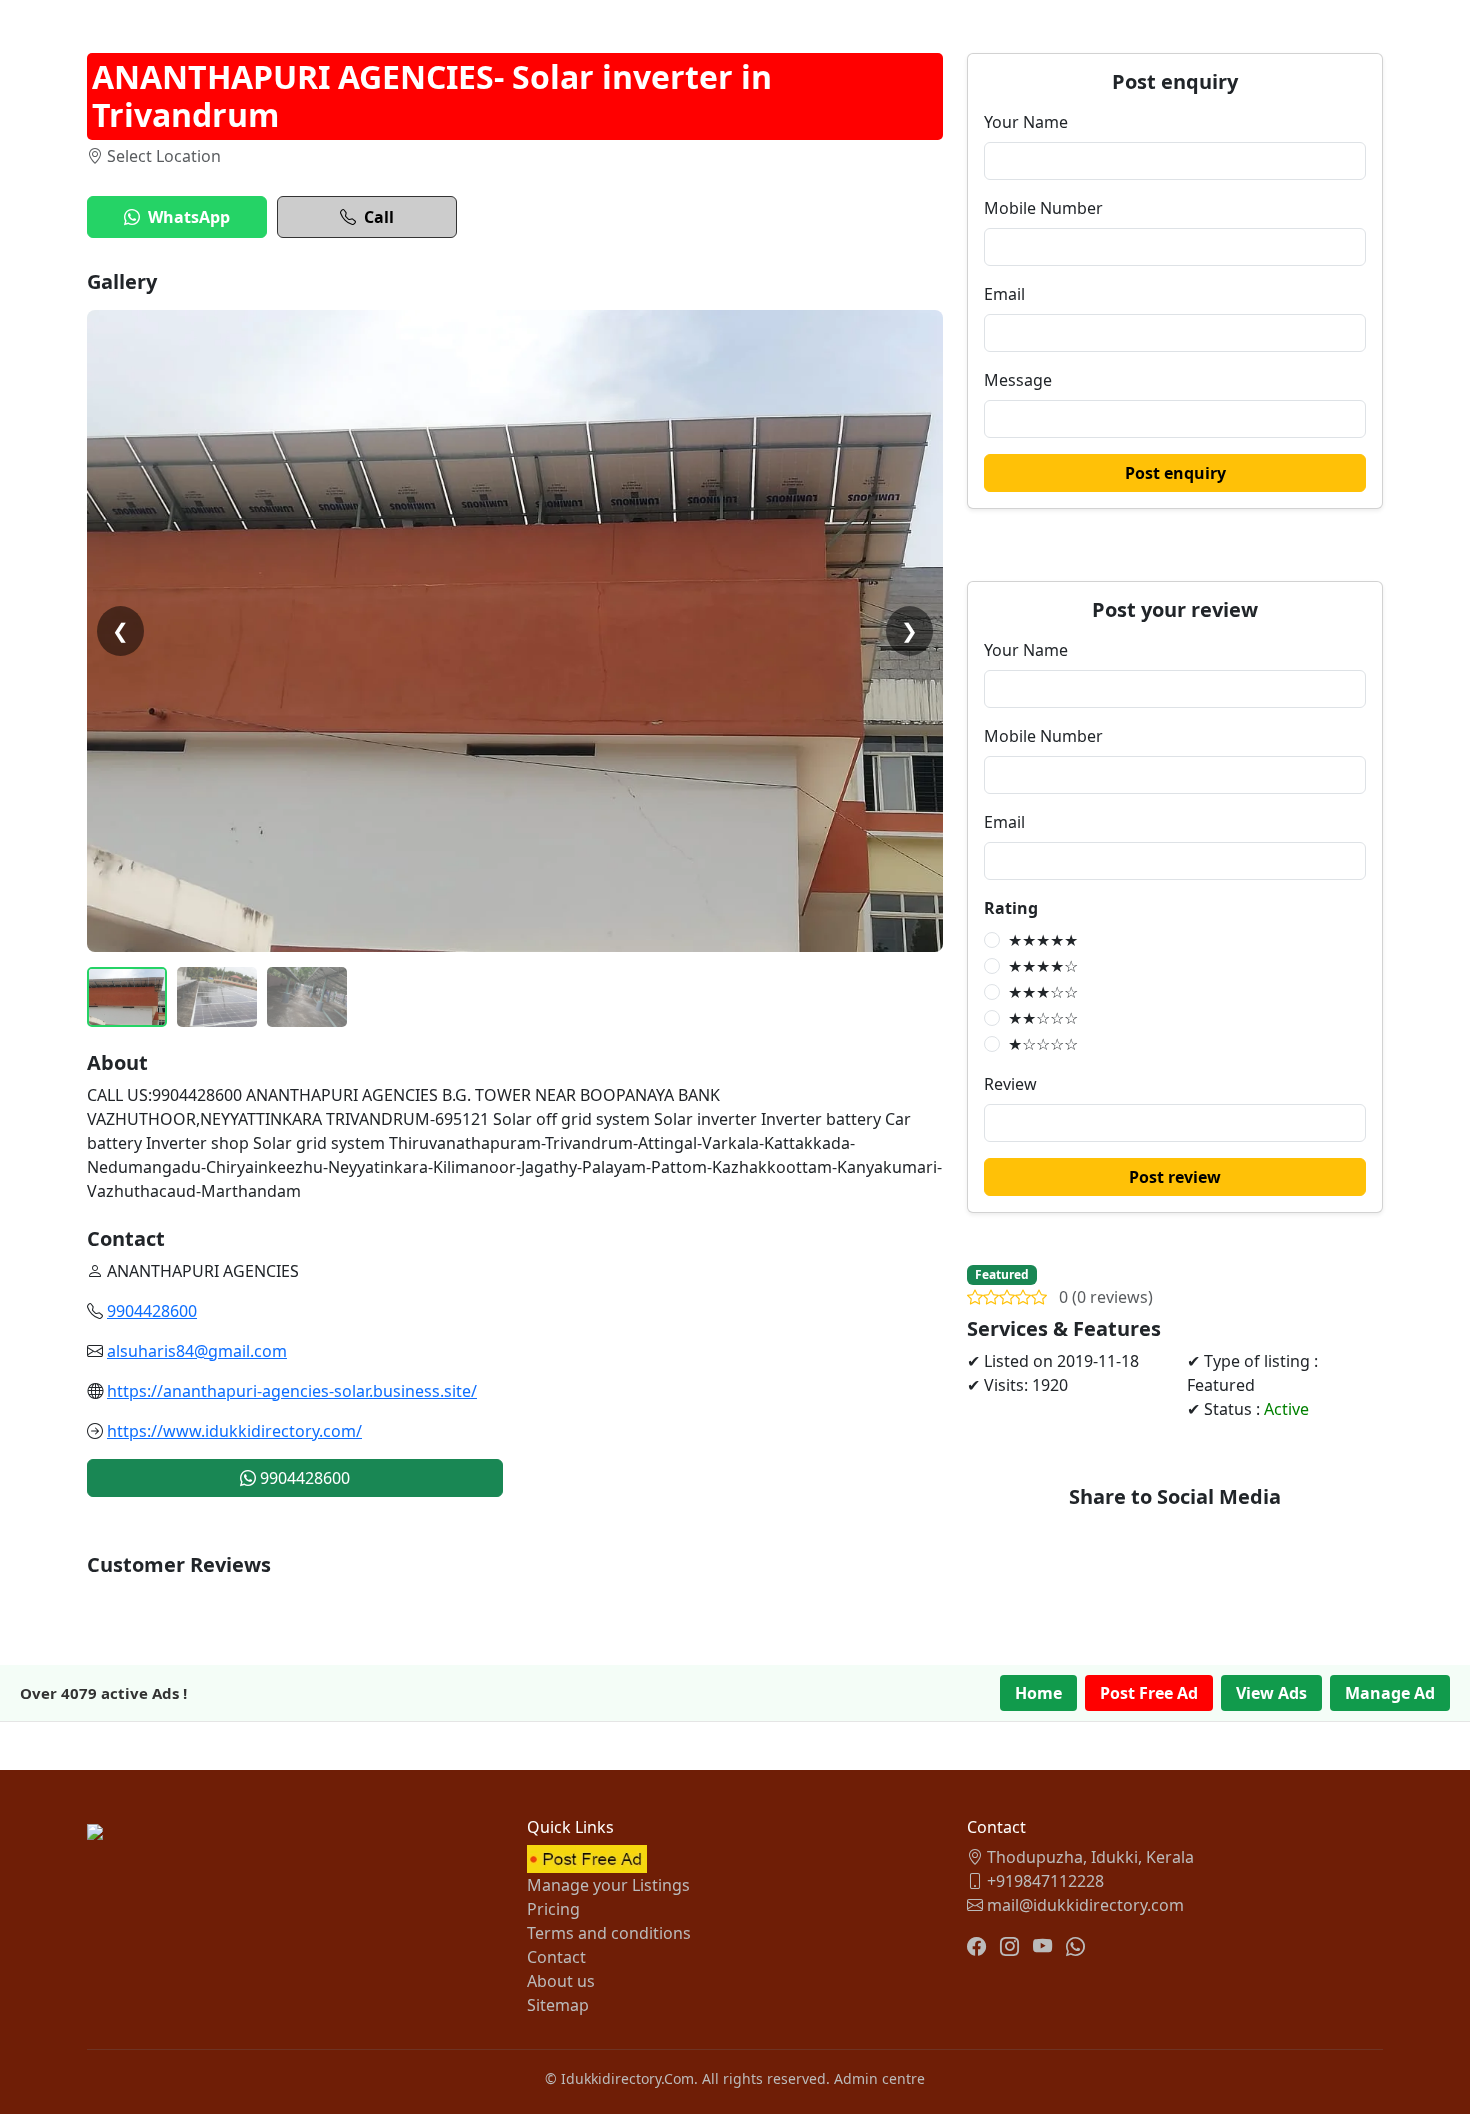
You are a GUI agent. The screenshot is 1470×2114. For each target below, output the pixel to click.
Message (1018, 380)
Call (379, 217)
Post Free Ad (1149, 1693)
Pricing (553, 1909)
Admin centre (879, 2078)
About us (561, 1981)
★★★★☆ (1043, 966)
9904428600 (152, 1311)
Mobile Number (1043, 208)
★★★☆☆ (1043, 992)
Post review (1175, 1177)
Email (1004, 294)
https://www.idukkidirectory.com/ (234, 1431)
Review (1010, 1084)
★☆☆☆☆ (1043, 1044)
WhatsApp (189, 217)
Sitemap (558, 2005)
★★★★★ (1043, 940)
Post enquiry (1175, 473)
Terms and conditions (609, 1933)
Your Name (1026, 122)
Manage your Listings (608, 1885)
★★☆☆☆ (1043, 1018)
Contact (556, 1957)
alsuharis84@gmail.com (197, 1351)
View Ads (1271, 1693)
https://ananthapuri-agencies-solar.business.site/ (292, 1391)
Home (1038, 1693)
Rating (1011, 908)
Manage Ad (1390, 1693)
